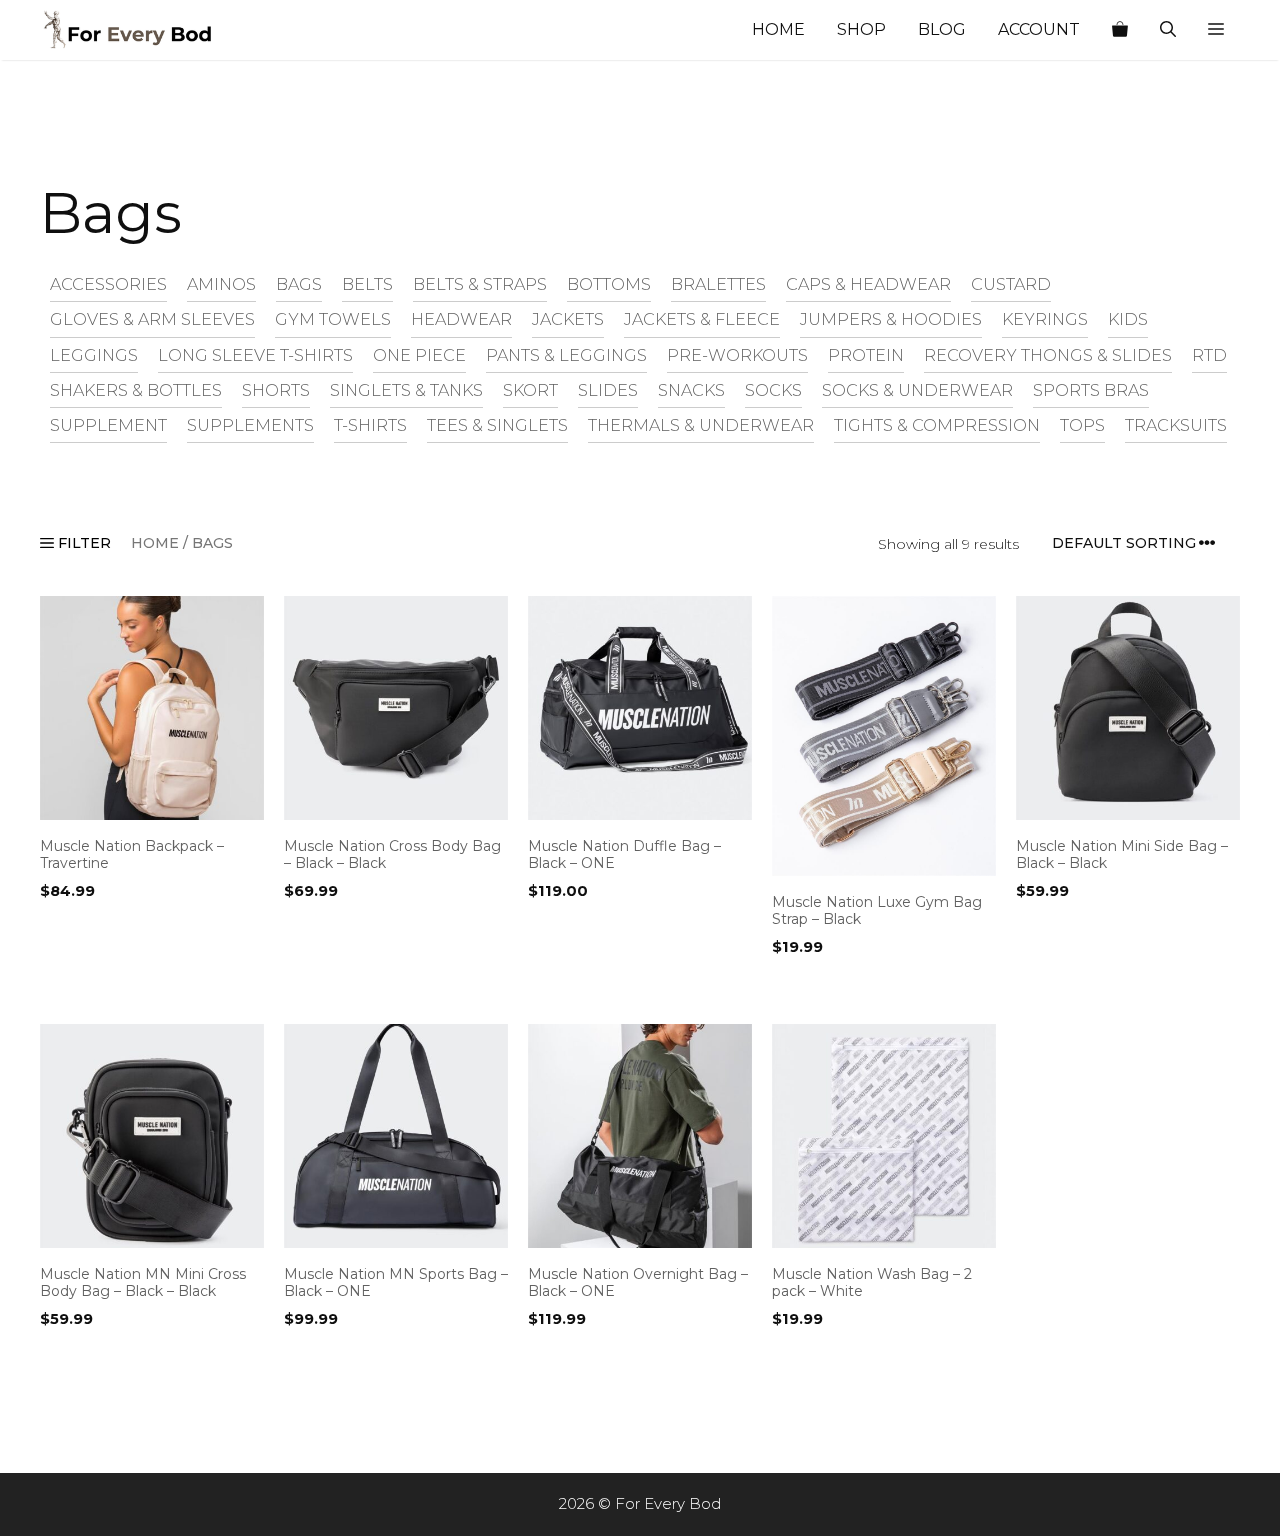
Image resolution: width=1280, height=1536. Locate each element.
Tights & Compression (937, 425)
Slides (608, 390)
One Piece (419, 355)
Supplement (108, 425)
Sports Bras (1091, 390)
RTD (1209, 355)
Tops (1082, 425)
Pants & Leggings (566, 355)
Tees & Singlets (497, 425)
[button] (1216, 30)
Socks (773, 390)
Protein (866, 355)
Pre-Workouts (737, 355)
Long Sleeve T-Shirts (255, 355)
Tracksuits (1176, 425)
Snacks (691, 390)
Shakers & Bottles (136, 390)
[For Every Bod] (140, 30)
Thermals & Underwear (701, 425)
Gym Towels (333, 319)
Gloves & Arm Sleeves (152, 319)
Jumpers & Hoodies (891, 319)
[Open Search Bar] (1168, 30)
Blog (942, 29)
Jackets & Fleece (702, 319)
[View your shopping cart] (1120, 30)
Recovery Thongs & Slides (1048, 355)
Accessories (108, 284)
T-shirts (370, 425)
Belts (367, 284)
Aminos (221, 284)
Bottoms (609, 284)
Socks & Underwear (917, 390)
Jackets (568, 319)
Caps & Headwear (868, 284)
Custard (1011, 284)
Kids (1128, 319)
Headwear (461, 319)
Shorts (276, 390)
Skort (530, 390)
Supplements (250, 425)
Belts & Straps (480, 284)
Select (69, 988)
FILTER (82, 543)
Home (778, 29)
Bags (299, 284)
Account (1039, 29)
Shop (861, 29)
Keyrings (1045, 319)
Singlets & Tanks (406, 390)
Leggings (94, 355)
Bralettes (718, 284)
